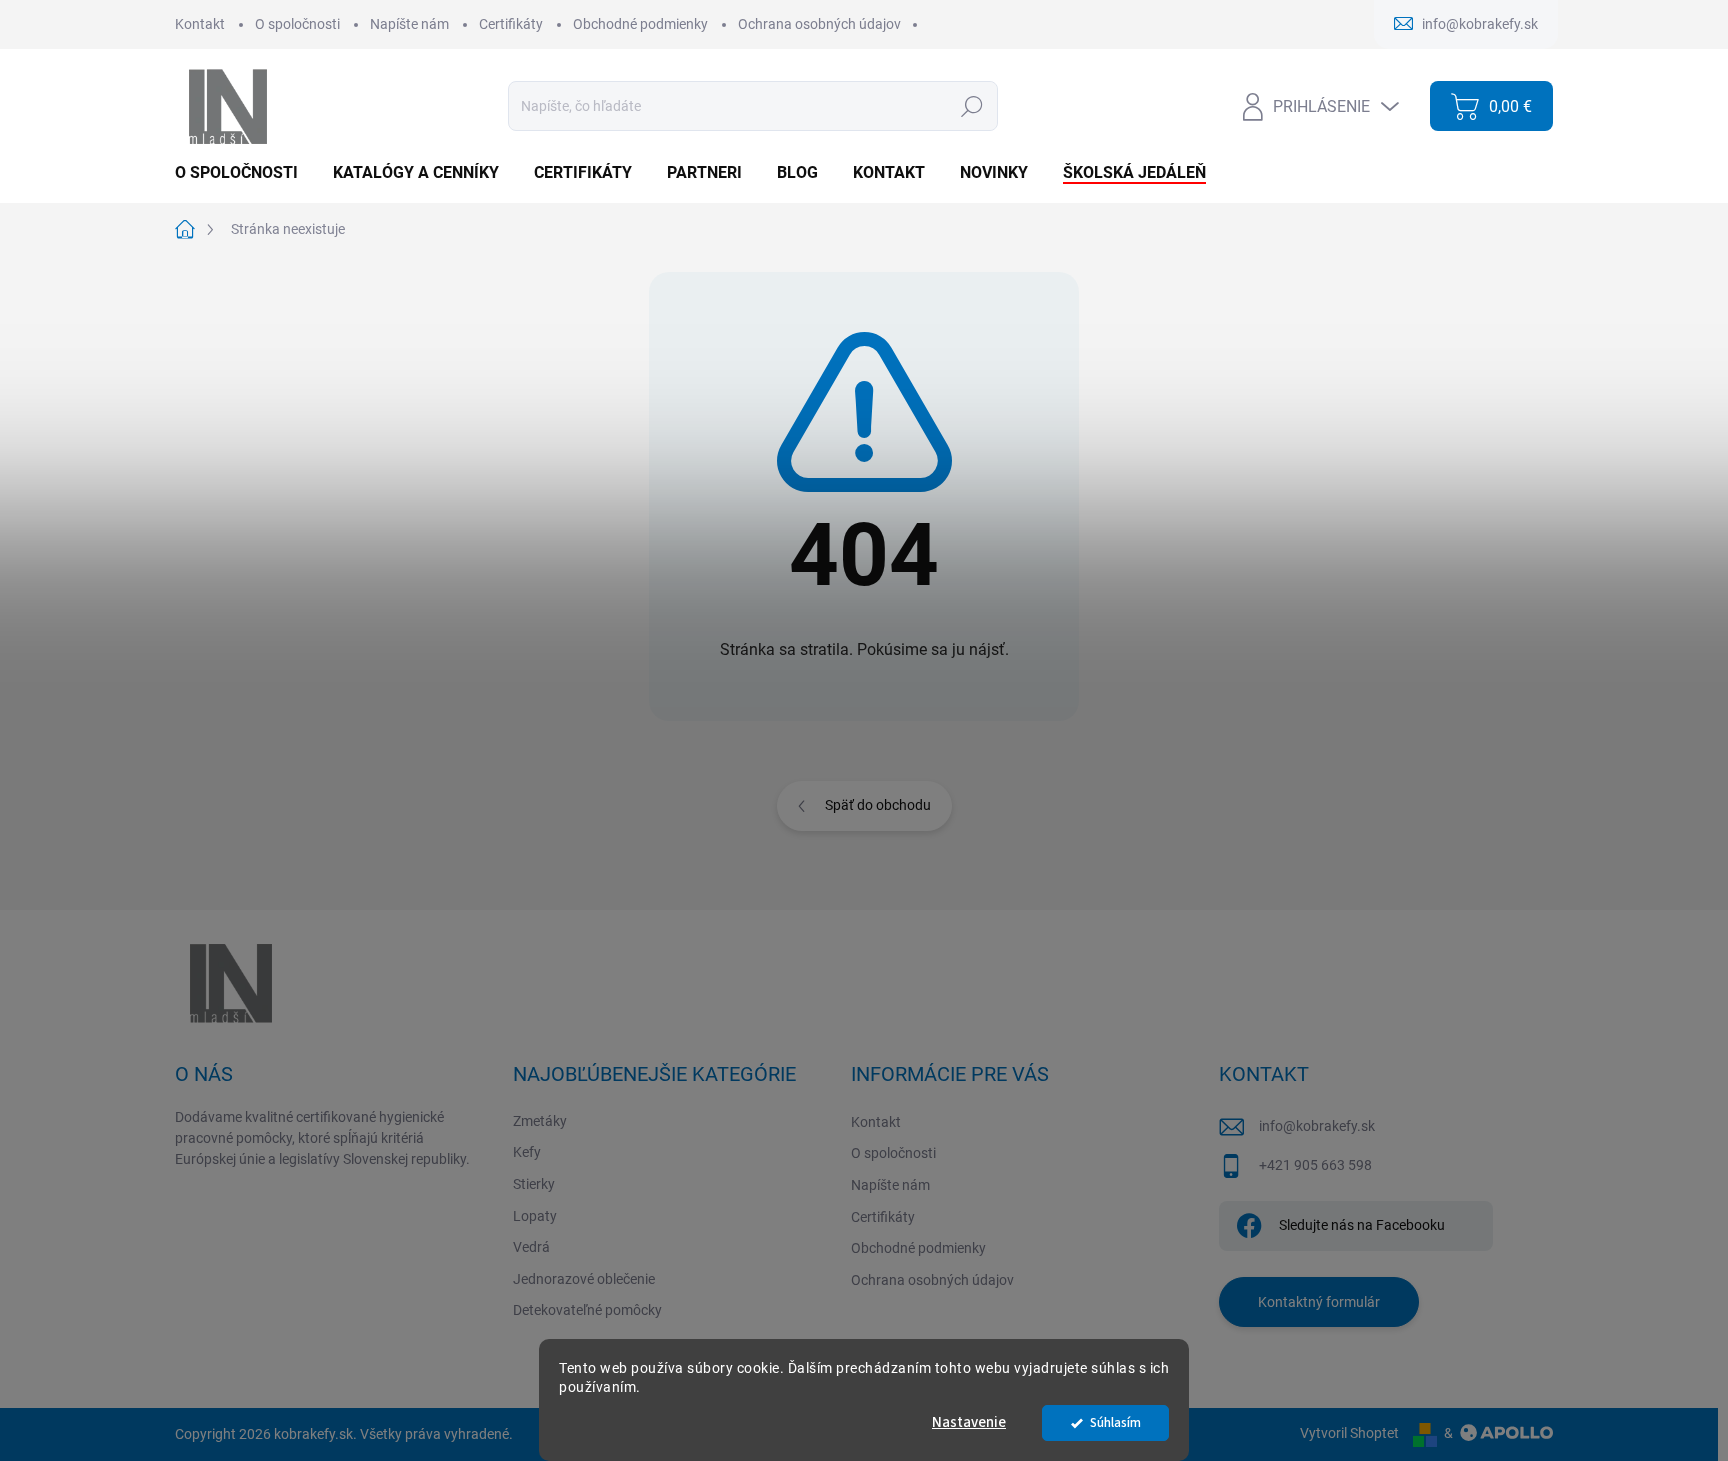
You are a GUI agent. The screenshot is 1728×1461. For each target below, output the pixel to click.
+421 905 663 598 (1315, 1165)
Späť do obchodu (878, 805)
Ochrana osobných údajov (819, 24)
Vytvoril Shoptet (1349, 1433)
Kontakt (200, 24)
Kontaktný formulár (1319, 1302)
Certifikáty (511, 24)
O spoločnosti (297, 24)
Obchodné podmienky (640, 24)
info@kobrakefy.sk (1317, 1126)
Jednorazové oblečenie (584, 1279)
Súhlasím (1115, 1422)
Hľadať (971, 106)
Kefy (527, 1152)
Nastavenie (969, 1422)
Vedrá (531, 1247)
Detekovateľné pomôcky (587, 1310)
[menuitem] (244, 173)
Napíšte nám (409, 24)
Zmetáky (540, 1121)
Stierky (534, 1184)
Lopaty (535, 1216)
